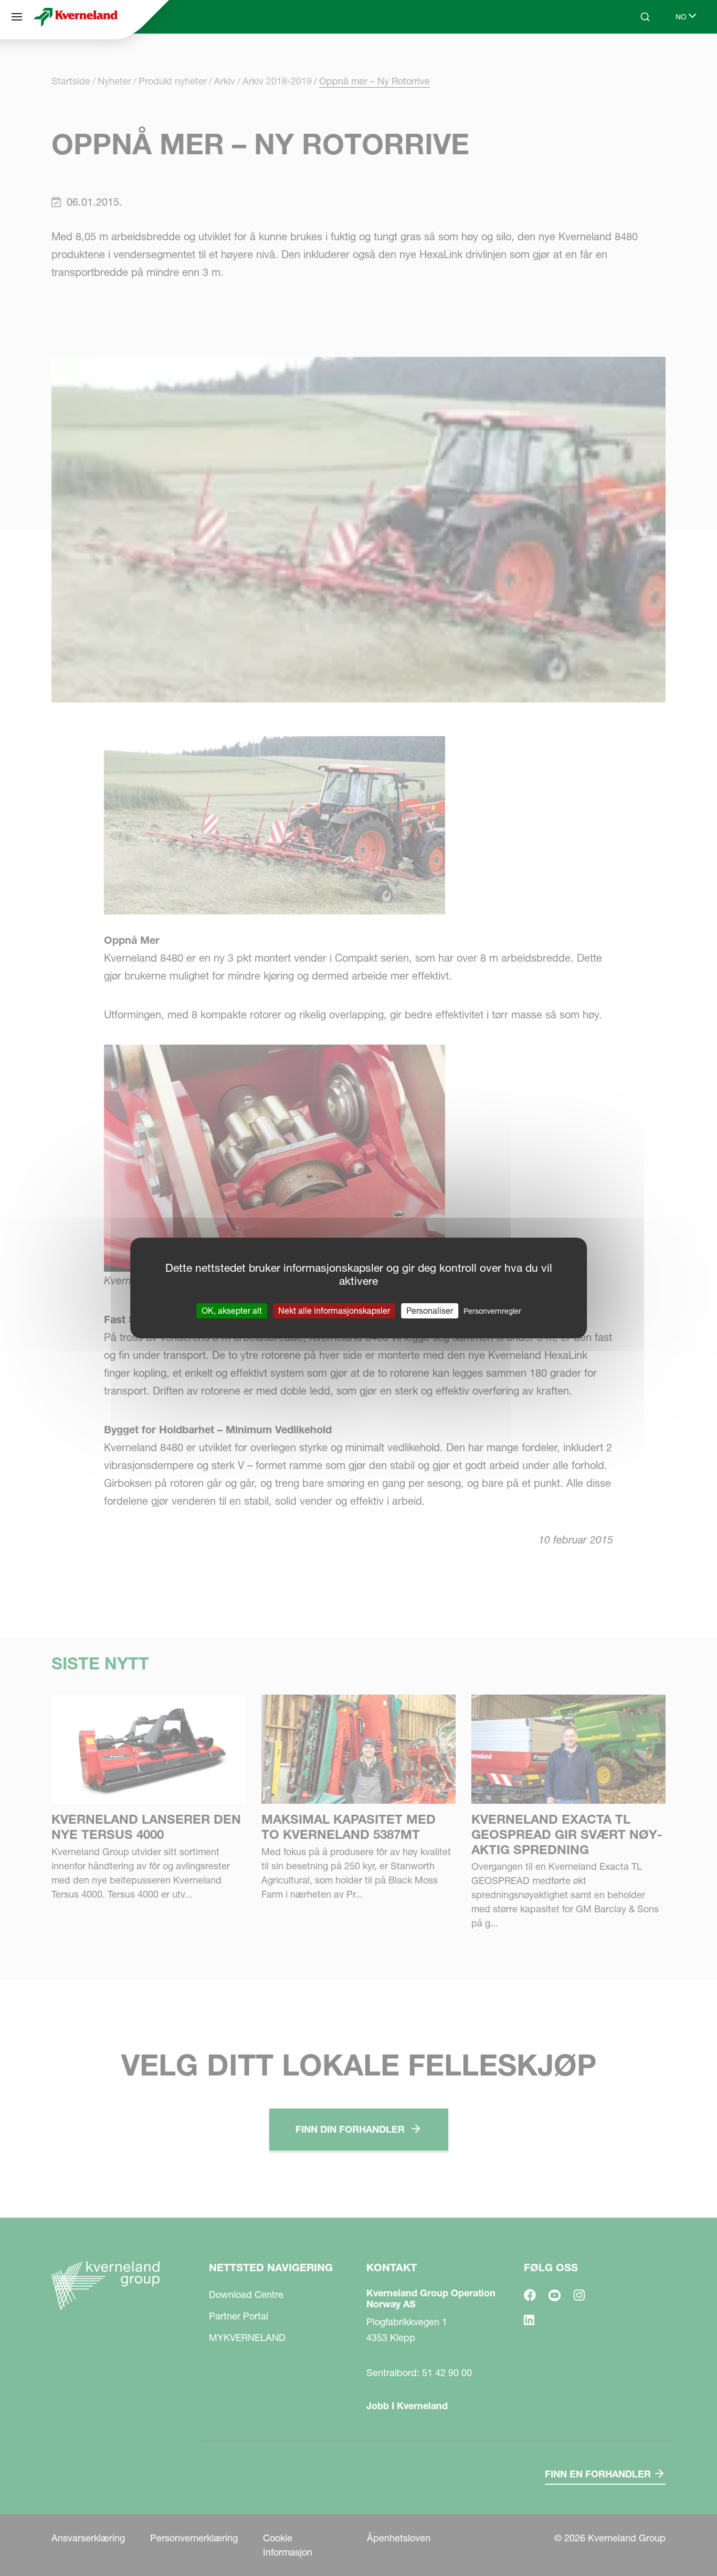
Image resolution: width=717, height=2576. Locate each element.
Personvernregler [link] (492, 1311)
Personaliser (430, 1311)
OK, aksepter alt (232, 1311)
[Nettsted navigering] (17, 17)
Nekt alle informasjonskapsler (334, 1311)
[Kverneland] (76, 17)
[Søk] (638, 57)
